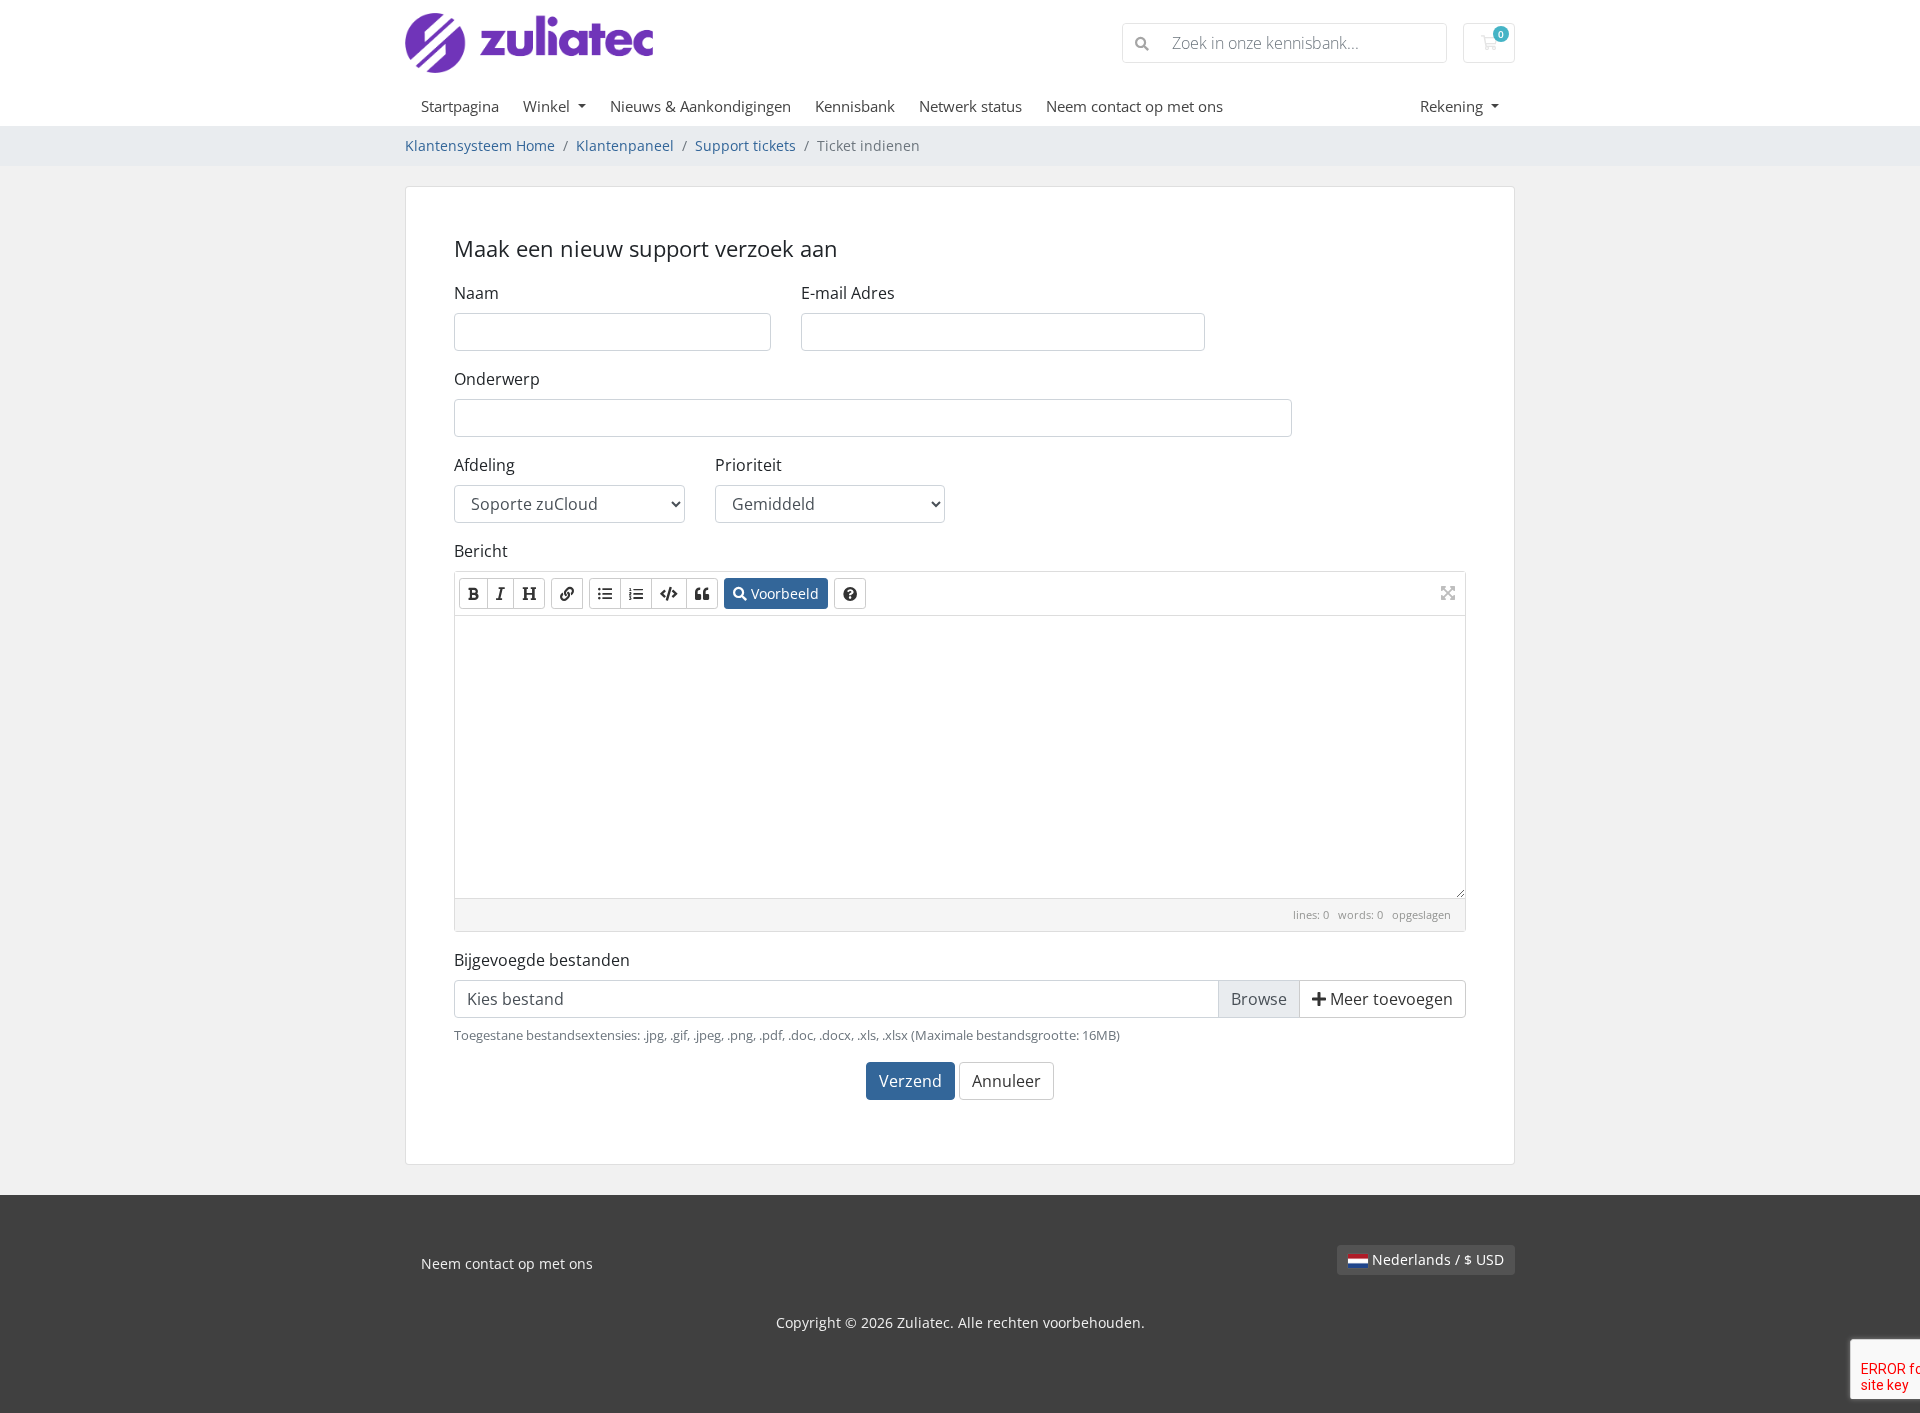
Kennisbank (855, 106)
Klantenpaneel (625, 145)
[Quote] (702, 593)
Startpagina (460, 106)
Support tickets (745, 145)
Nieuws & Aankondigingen (700, 106)
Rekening (1453, 106)
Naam (476, 293)
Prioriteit (748, 465)
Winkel (548, 106)
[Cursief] (500, 593)
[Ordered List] (636, 593)
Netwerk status (970, 106)
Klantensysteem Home (480, 145)
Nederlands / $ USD (1436, 1259)
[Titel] (529, 593)
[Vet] (473, 593)
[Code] (669, 593)
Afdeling (484, 465)
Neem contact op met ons (1134, 106)
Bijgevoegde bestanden (542, 960)
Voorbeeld (783, 593)
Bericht (481, 551)
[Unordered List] (605, 593)
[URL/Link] (567, 593)
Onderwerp (497, 379)
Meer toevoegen (1389, 999)
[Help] (850, 593)
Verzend (910, 1081)
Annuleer (1006, 1081)
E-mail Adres (848, 293)
